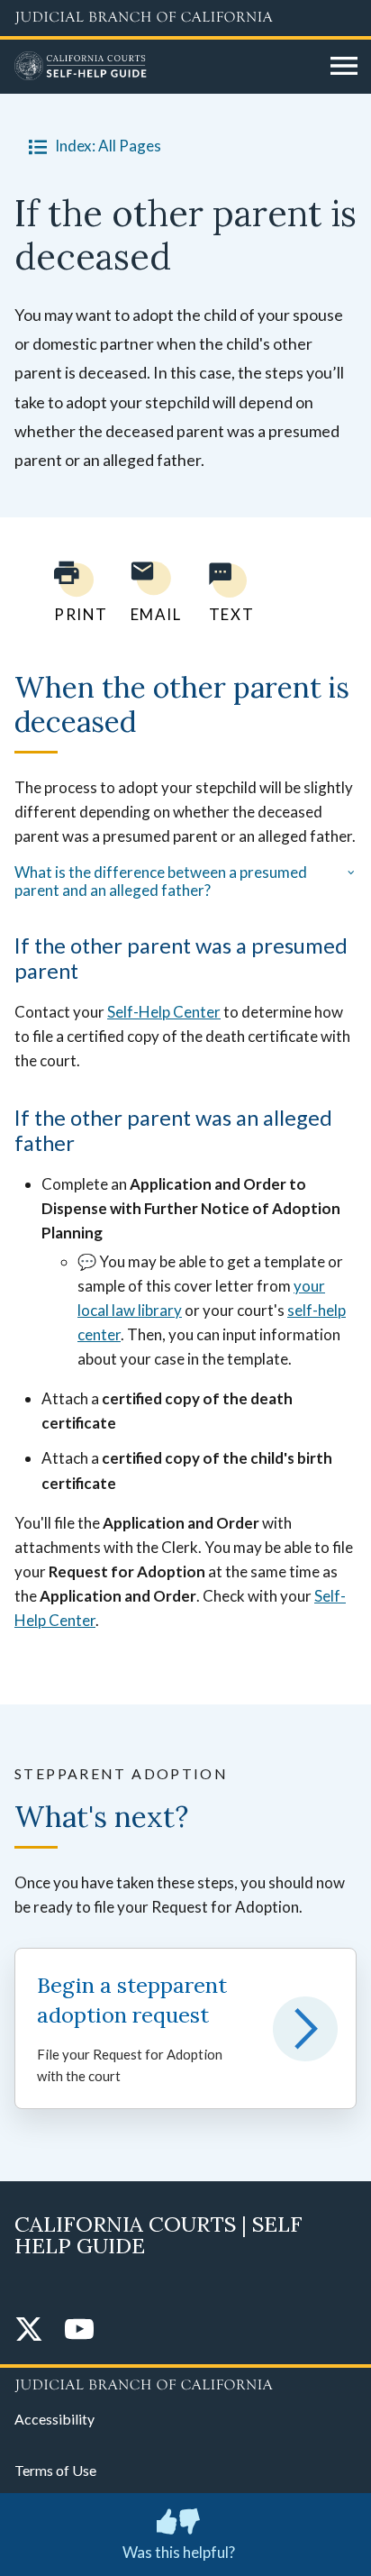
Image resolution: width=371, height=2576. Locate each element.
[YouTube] (79, 2330)
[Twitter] (29, 2330)
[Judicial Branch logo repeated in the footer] (185, 2382)
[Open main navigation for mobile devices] (344, 67)
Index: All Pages (108, 146)
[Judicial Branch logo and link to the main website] (185, 18)
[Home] (166, 67)
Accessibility (54, 2419)
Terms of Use (55, 2470)
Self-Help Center (164, 1012)
